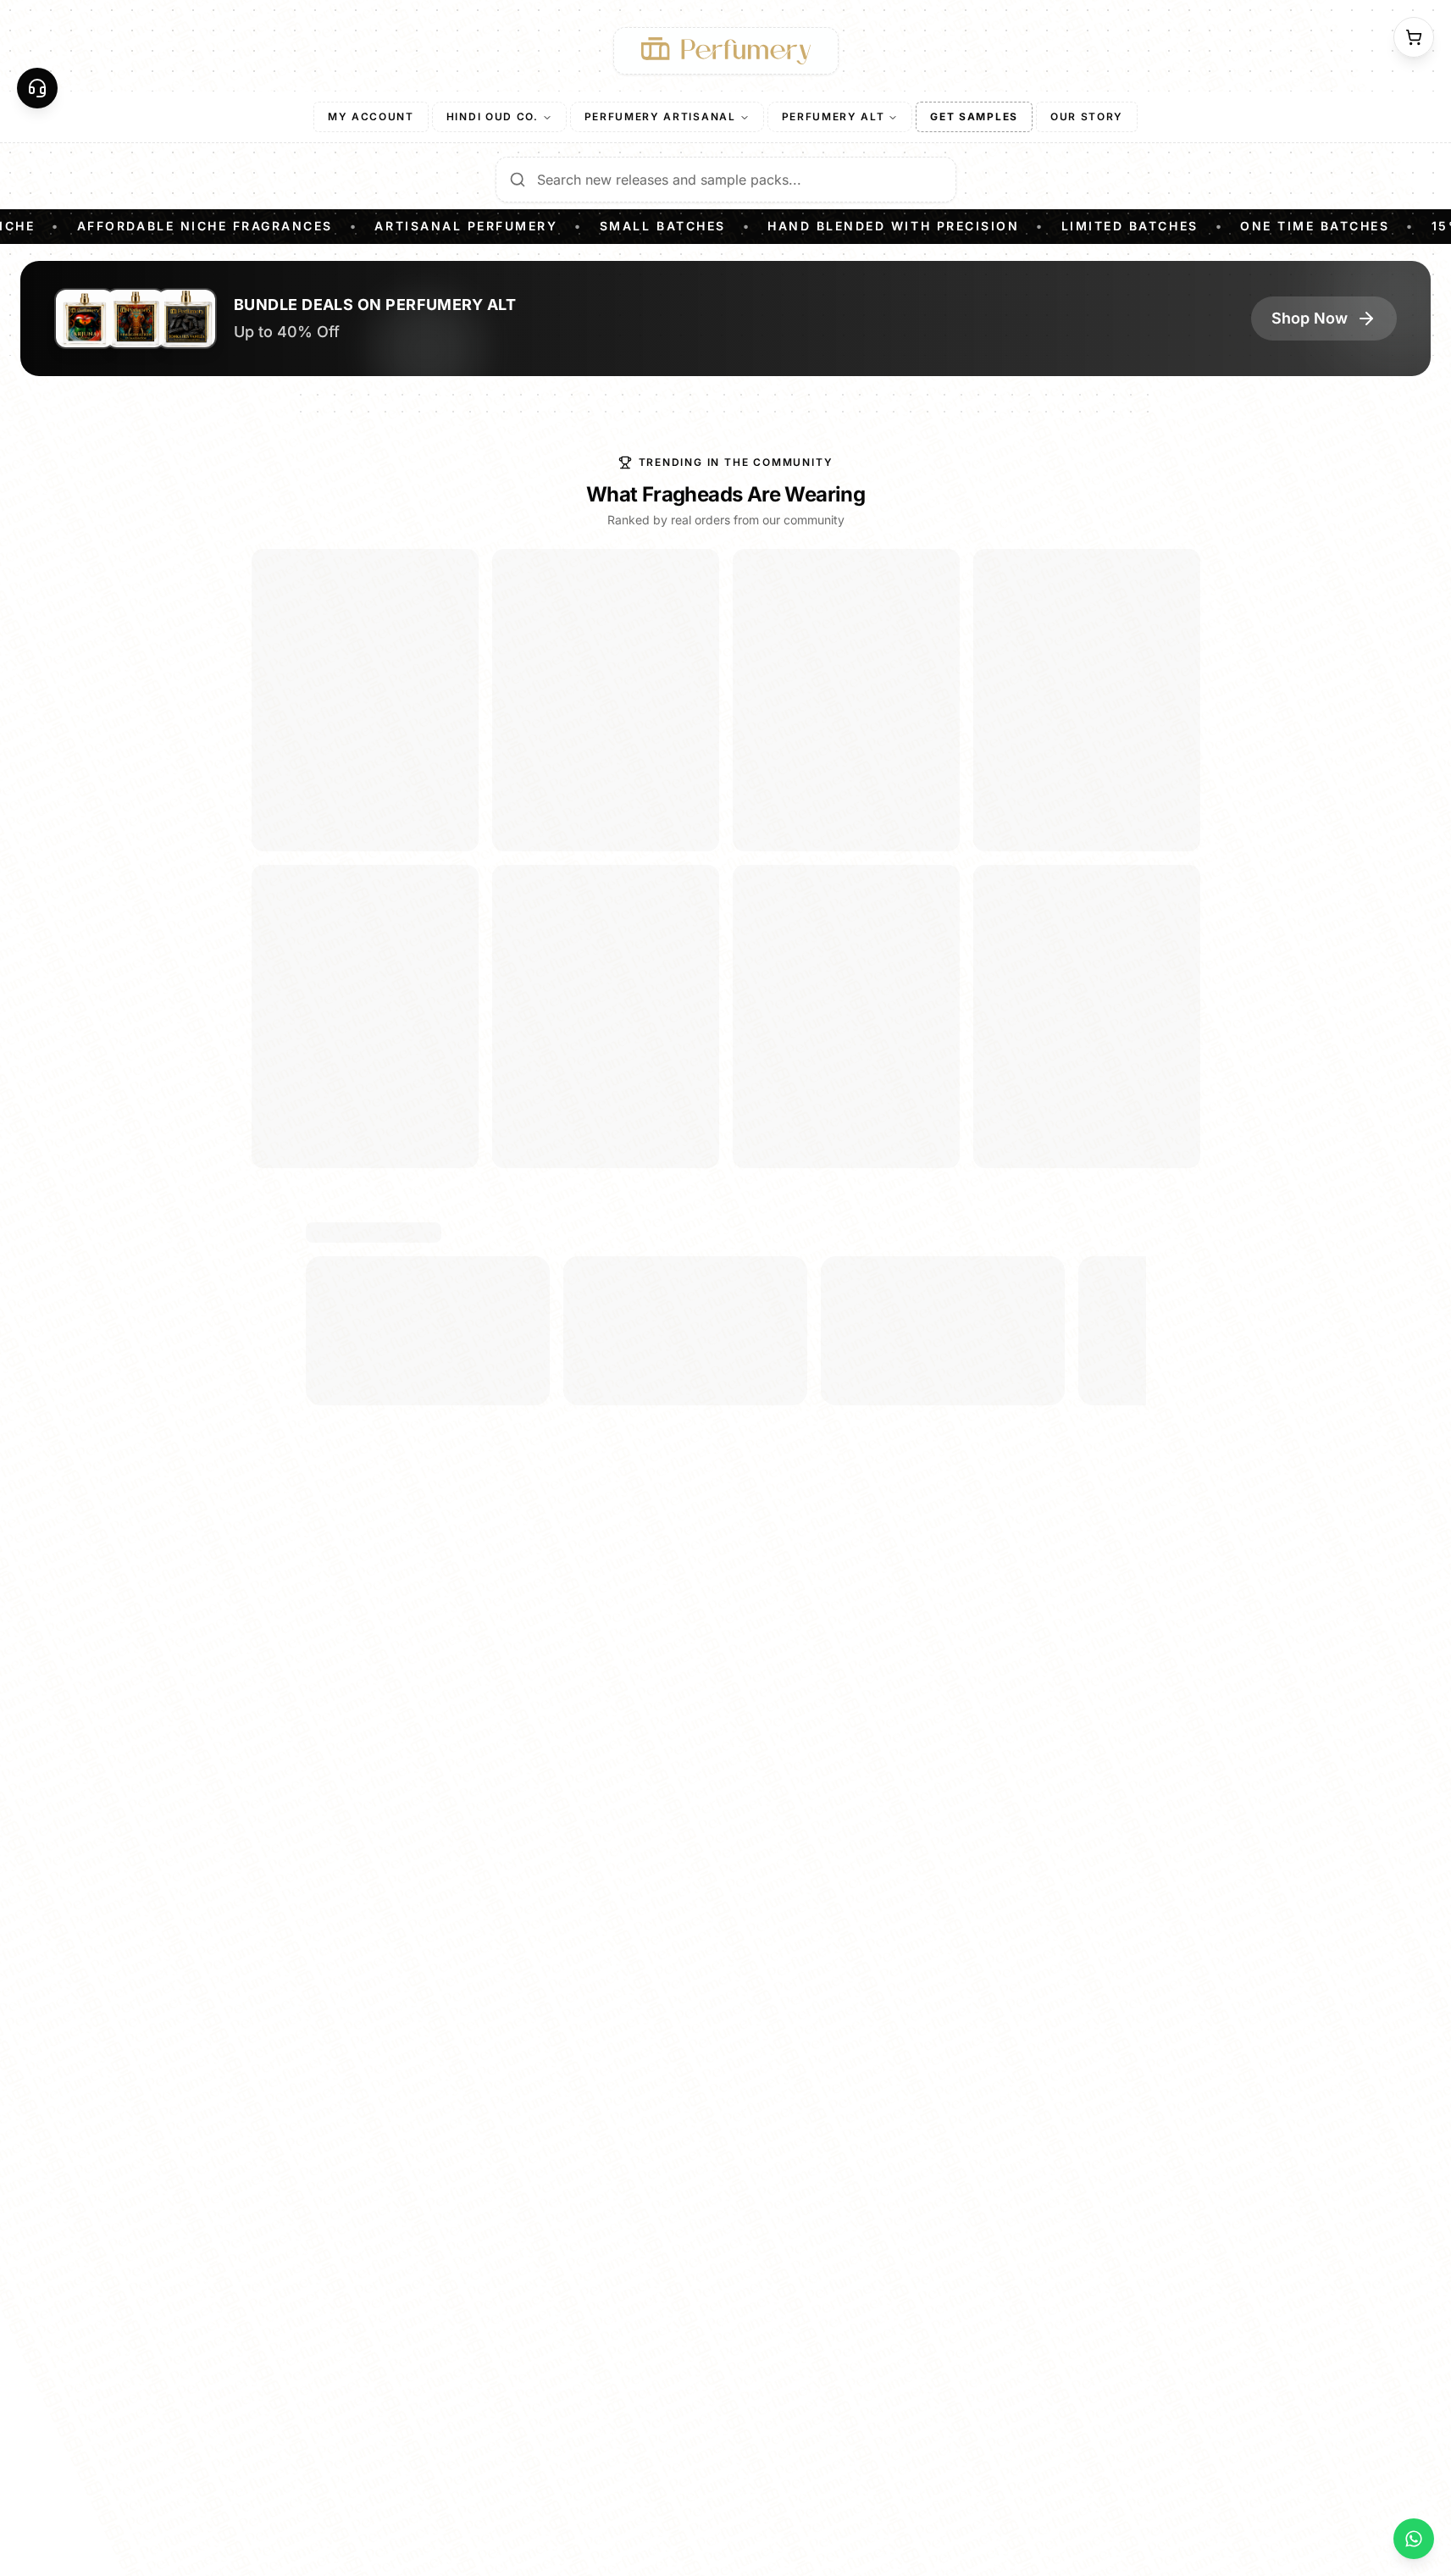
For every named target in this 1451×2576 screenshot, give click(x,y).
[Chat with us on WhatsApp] (1414, 2539)
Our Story (1087, 116)
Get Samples (974, 116)
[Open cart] (1414, 37)
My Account (371, 116)
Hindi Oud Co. (493, 116)
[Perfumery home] (726, 51)
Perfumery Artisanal (660, 116)
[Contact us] (37, 88)
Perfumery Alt (833, 116)
